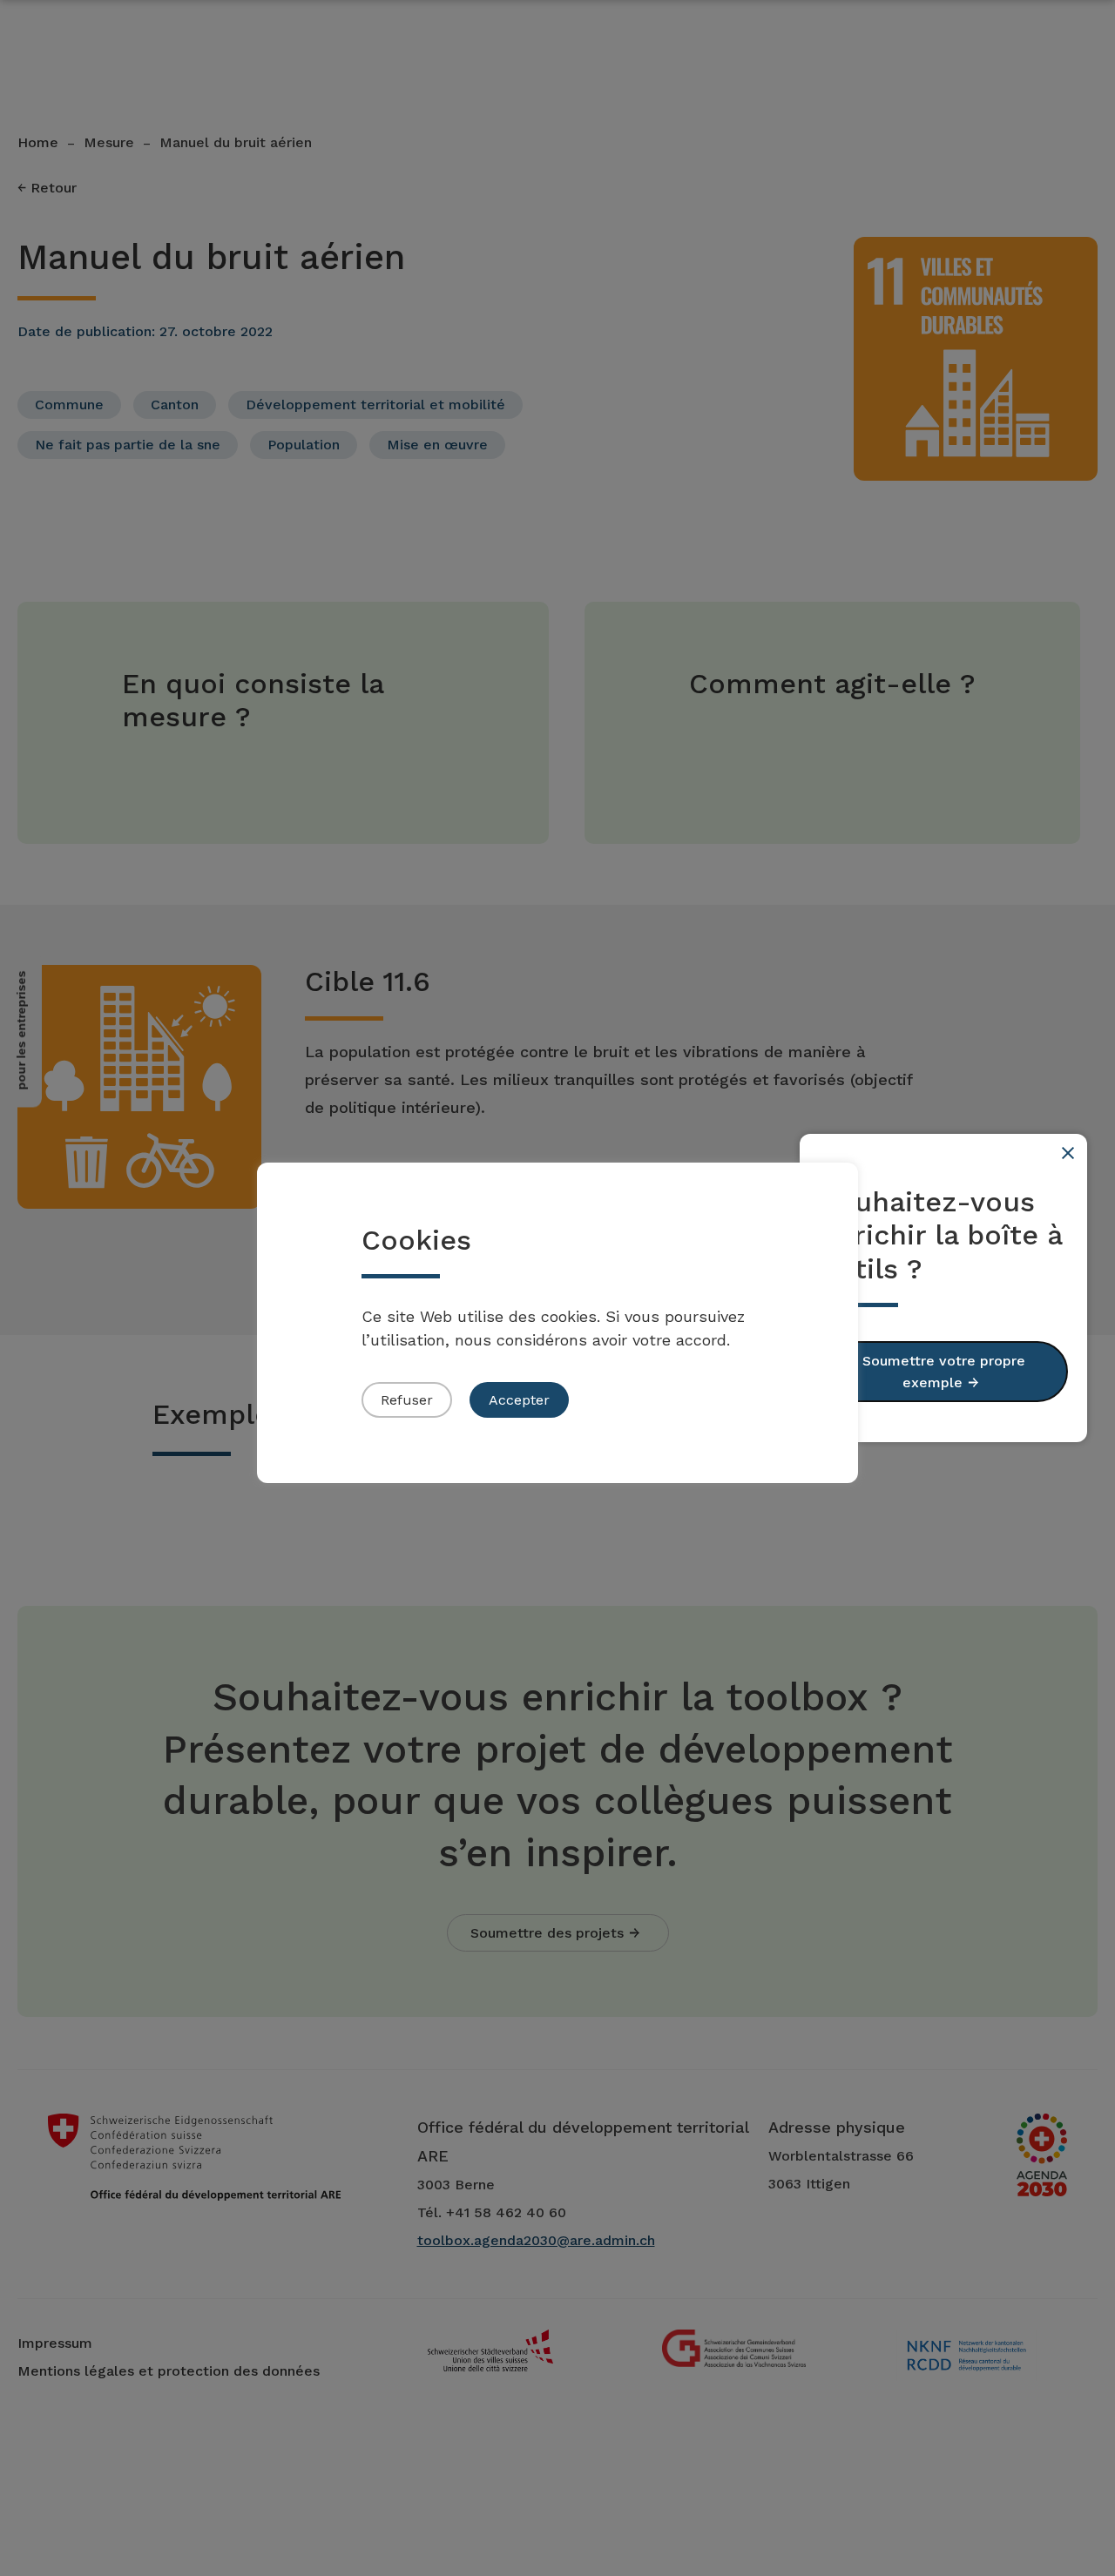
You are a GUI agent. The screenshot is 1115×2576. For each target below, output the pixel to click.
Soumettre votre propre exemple (944, 1372)
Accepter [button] (519, 1400)
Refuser (407, 1400)
